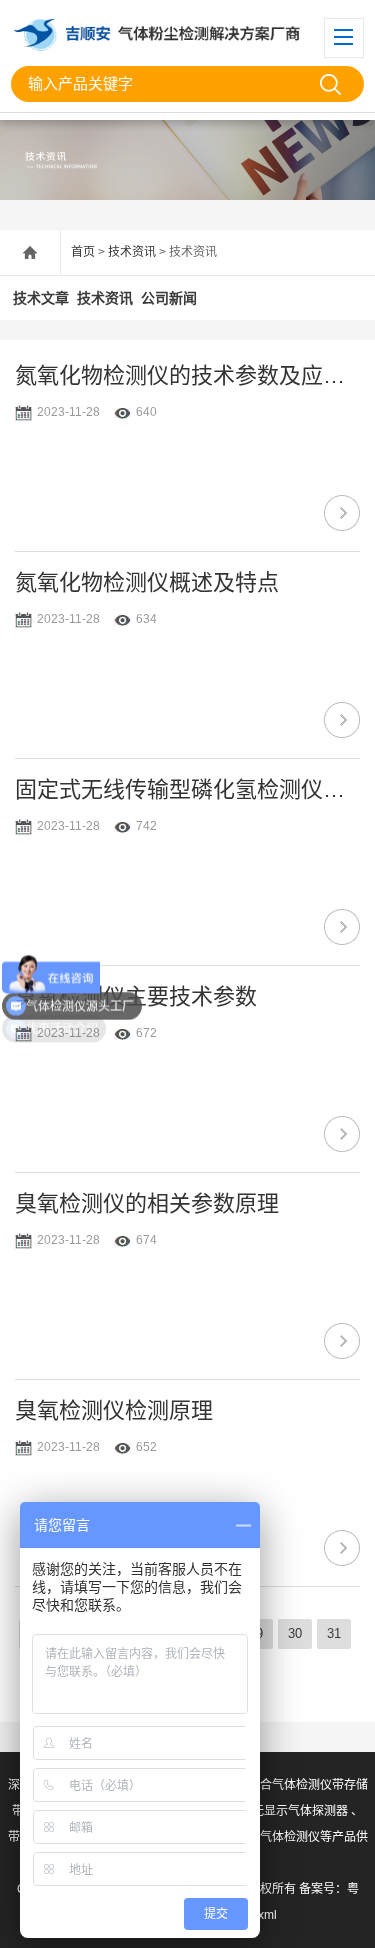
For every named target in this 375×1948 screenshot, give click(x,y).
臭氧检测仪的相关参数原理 (147, 1203)
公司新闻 (169, 298)
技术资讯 (132, 252)
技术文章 (41, 298)
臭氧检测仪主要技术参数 (136, 996)
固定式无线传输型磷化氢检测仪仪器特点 (187, 789)
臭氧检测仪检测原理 (114, 1410)
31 (334, 1633)
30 (295, 1633)
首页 (83, 252)
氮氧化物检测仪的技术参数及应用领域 (187, 375)
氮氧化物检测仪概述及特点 (147, 582)
